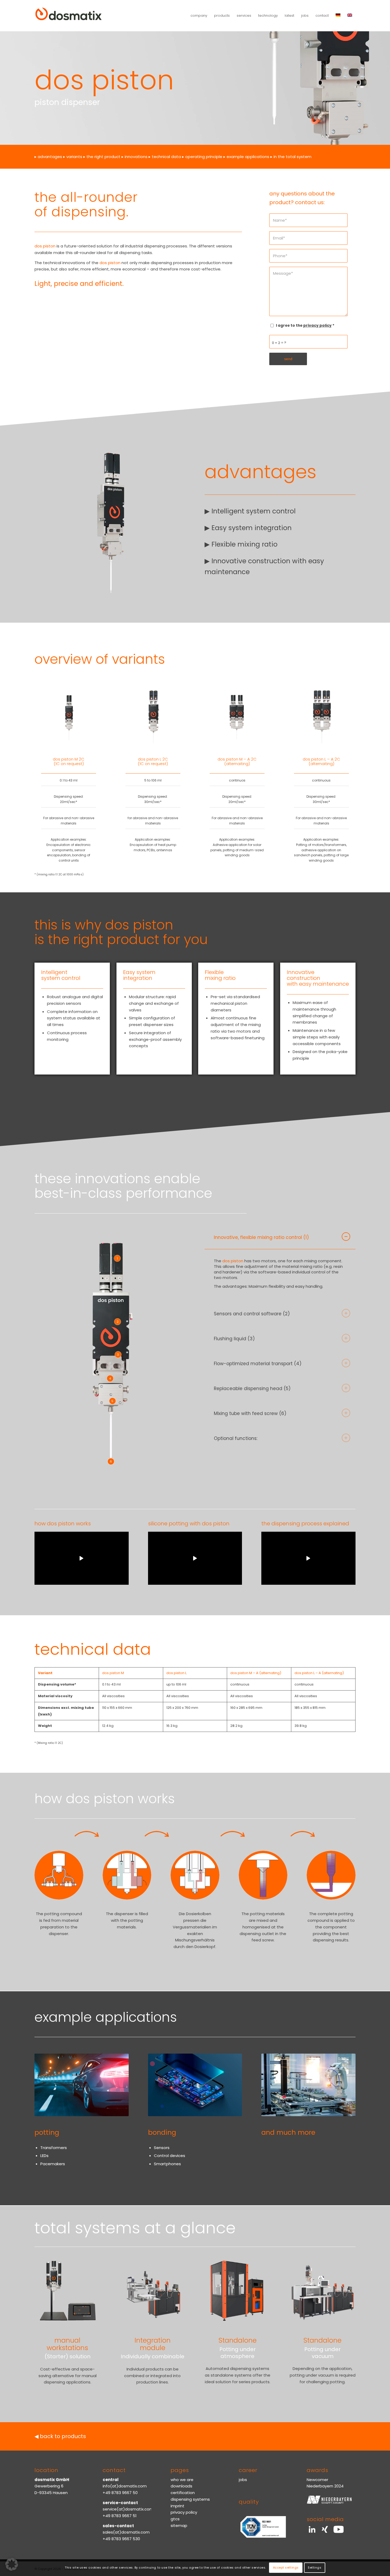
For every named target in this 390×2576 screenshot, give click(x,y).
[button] (12, 2564)
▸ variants (73, 157)
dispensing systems (190, 2499)
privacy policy (184, 2512)
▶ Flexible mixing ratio (241, 544)
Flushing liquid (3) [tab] (234, 1339)
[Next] (174, 522)
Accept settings (286, 2568)
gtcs (175, 2519)
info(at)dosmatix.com (125, 2486)
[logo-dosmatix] (69, 16)
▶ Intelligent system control (250, 511)
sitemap (179, 2525)
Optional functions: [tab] (236, 1438)
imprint (177, 2506)
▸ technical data (165, 157)
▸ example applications (246, 157)
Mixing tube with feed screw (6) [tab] (250, 1413)
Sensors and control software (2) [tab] (252, 1314)
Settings (315, 2568)
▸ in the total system (291, 157)
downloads (181, 2486)
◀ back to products (60, 2436)
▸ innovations (135, 157)
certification (183, 2493)
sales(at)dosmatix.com (126, 2532)
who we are (182, 2480)
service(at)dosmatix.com (128, 2509)
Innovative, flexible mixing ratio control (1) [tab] (261, 1237)
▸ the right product (102, 157)
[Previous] (46, 522)
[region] (280, 1275)
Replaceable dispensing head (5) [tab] (252, 1389)
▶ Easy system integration (248, 528)
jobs (243, 2480)
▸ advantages (48, 157)
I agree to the (305, 326)
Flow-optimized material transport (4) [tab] (258, 1364)
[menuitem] (199, 16)
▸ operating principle (202, 157)
